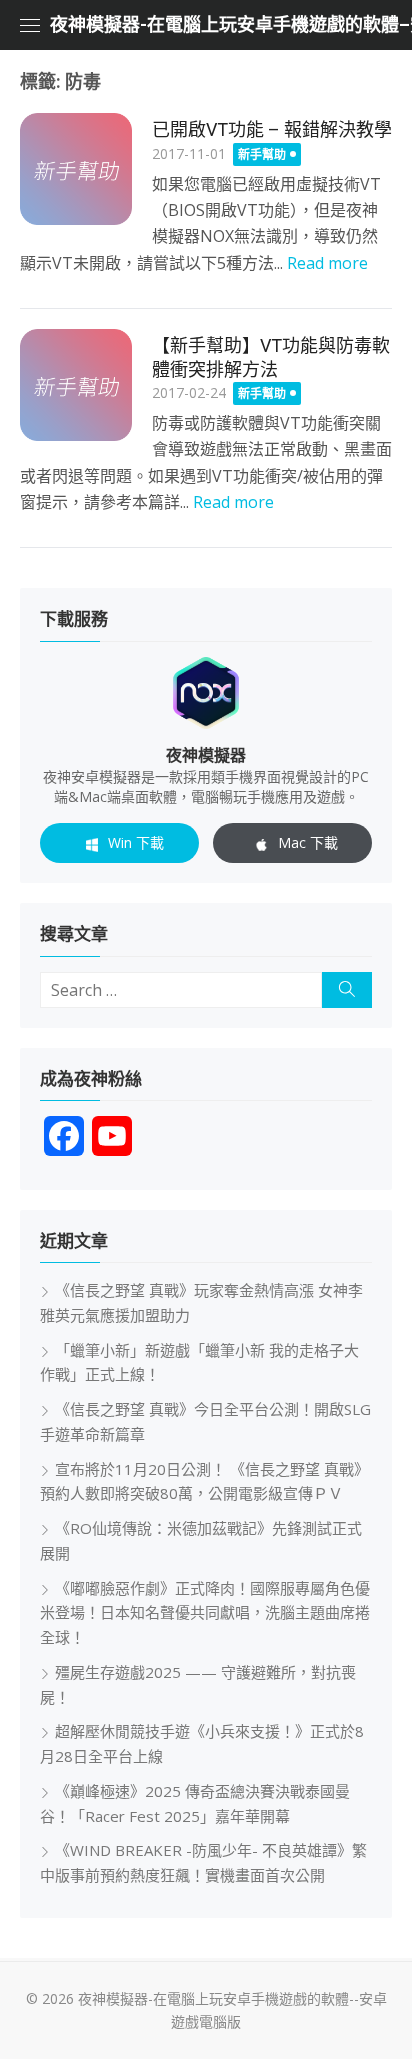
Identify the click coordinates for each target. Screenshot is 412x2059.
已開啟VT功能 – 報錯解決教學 (272, 129)
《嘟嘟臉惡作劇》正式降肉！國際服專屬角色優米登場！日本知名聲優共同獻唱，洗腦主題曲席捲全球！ (205, 1613)
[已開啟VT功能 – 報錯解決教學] (76, 169)
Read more (327, 263)
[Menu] (30, 25)
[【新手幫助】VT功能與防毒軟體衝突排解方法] (76, 385)
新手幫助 (262, 154)
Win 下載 (136, 842)
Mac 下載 (308, 842)
